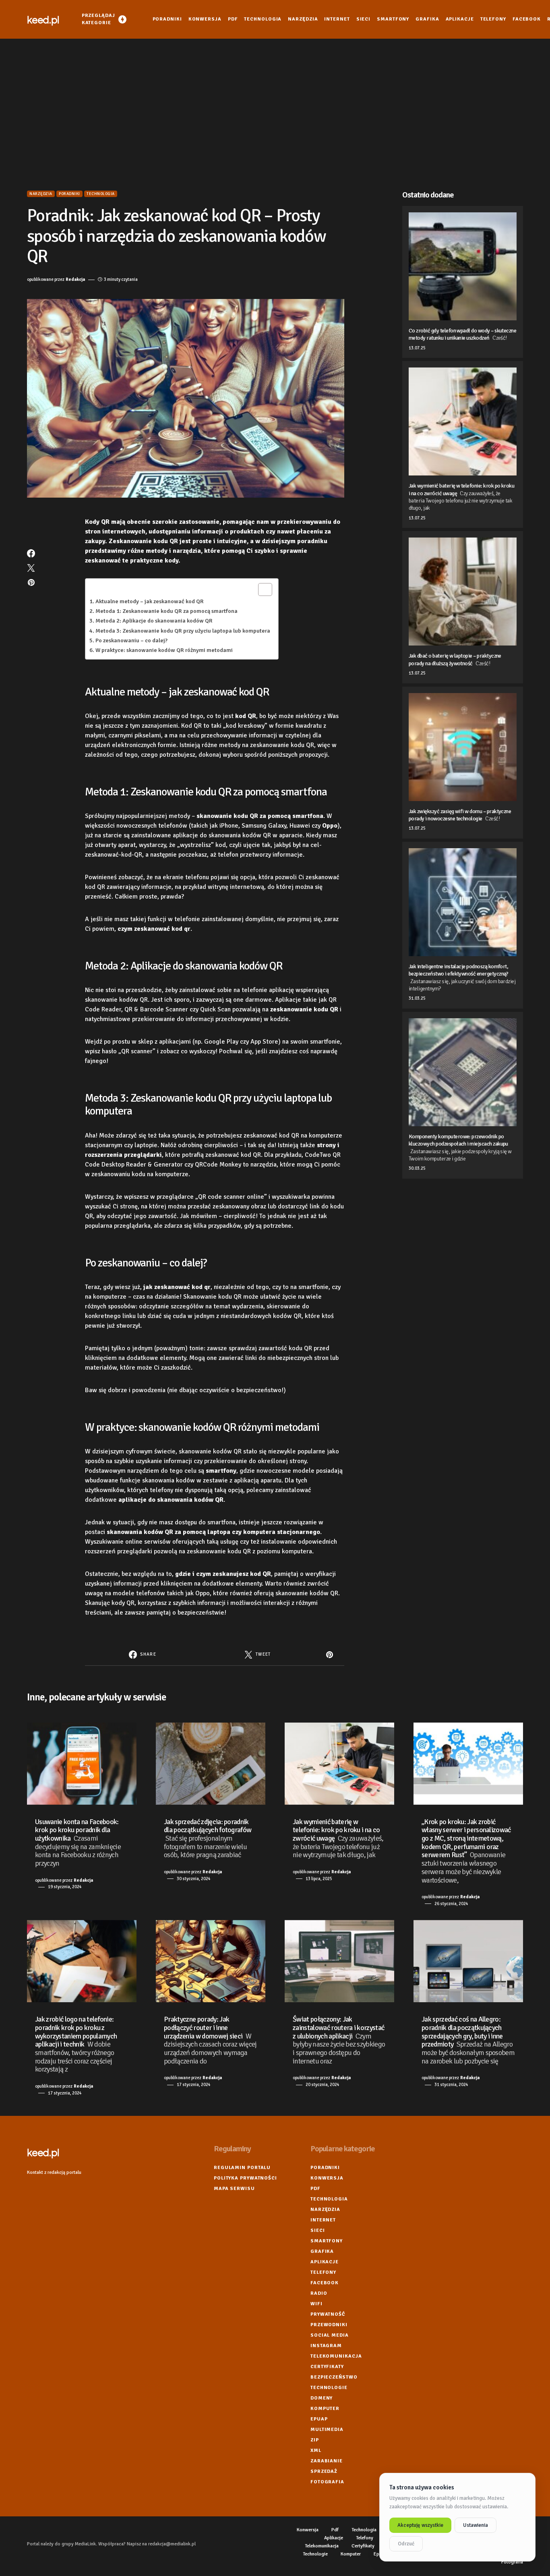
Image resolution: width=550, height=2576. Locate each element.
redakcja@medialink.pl (172, 2544)
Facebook (325, 2283)
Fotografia (327, 2482)
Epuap (319, 2419)
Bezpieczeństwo (334, 2377)
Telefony (323, 2272)
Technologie (329, 2388)
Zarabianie (327, 2461)
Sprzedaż (324, 2471)
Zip (315, 2440)
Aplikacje (325, 2262)
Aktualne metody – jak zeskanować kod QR (150, 601)
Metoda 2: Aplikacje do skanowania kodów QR (154, 621)
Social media (330, 2335)
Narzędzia (41, 194)
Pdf (315, 2189)
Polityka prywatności (245, 2178)
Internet (323, 2220)
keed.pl (43, 19)
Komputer (325, 2409)
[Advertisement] (275, 114)
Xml (316, 2450)
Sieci (318, 2230)
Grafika (322, 2251)
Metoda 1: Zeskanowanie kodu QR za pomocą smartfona (166, 611)
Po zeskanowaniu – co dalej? (131, 640)
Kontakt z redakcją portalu (54, 2172)
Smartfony (327, 2241)
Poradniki (69, 194)
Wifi (316, 2304)
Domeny (322, 2398)
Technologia (101, 194)
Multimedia (327, 2430)
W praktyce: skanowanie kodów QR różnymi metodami (164, 650)
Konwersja (327, 2178)
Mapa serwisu (234, 2189)
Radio (319, 2293)
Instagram (326, 2346)
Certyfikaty (327, 2367)
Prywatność (328, 2314)
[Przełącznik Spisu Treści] (261, 590)
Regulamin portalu (242, 2168)
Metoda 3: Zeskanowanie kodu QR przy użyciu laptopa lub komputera (183, 631)
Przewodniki (329, 2325)
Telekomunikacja (336, 2356)
